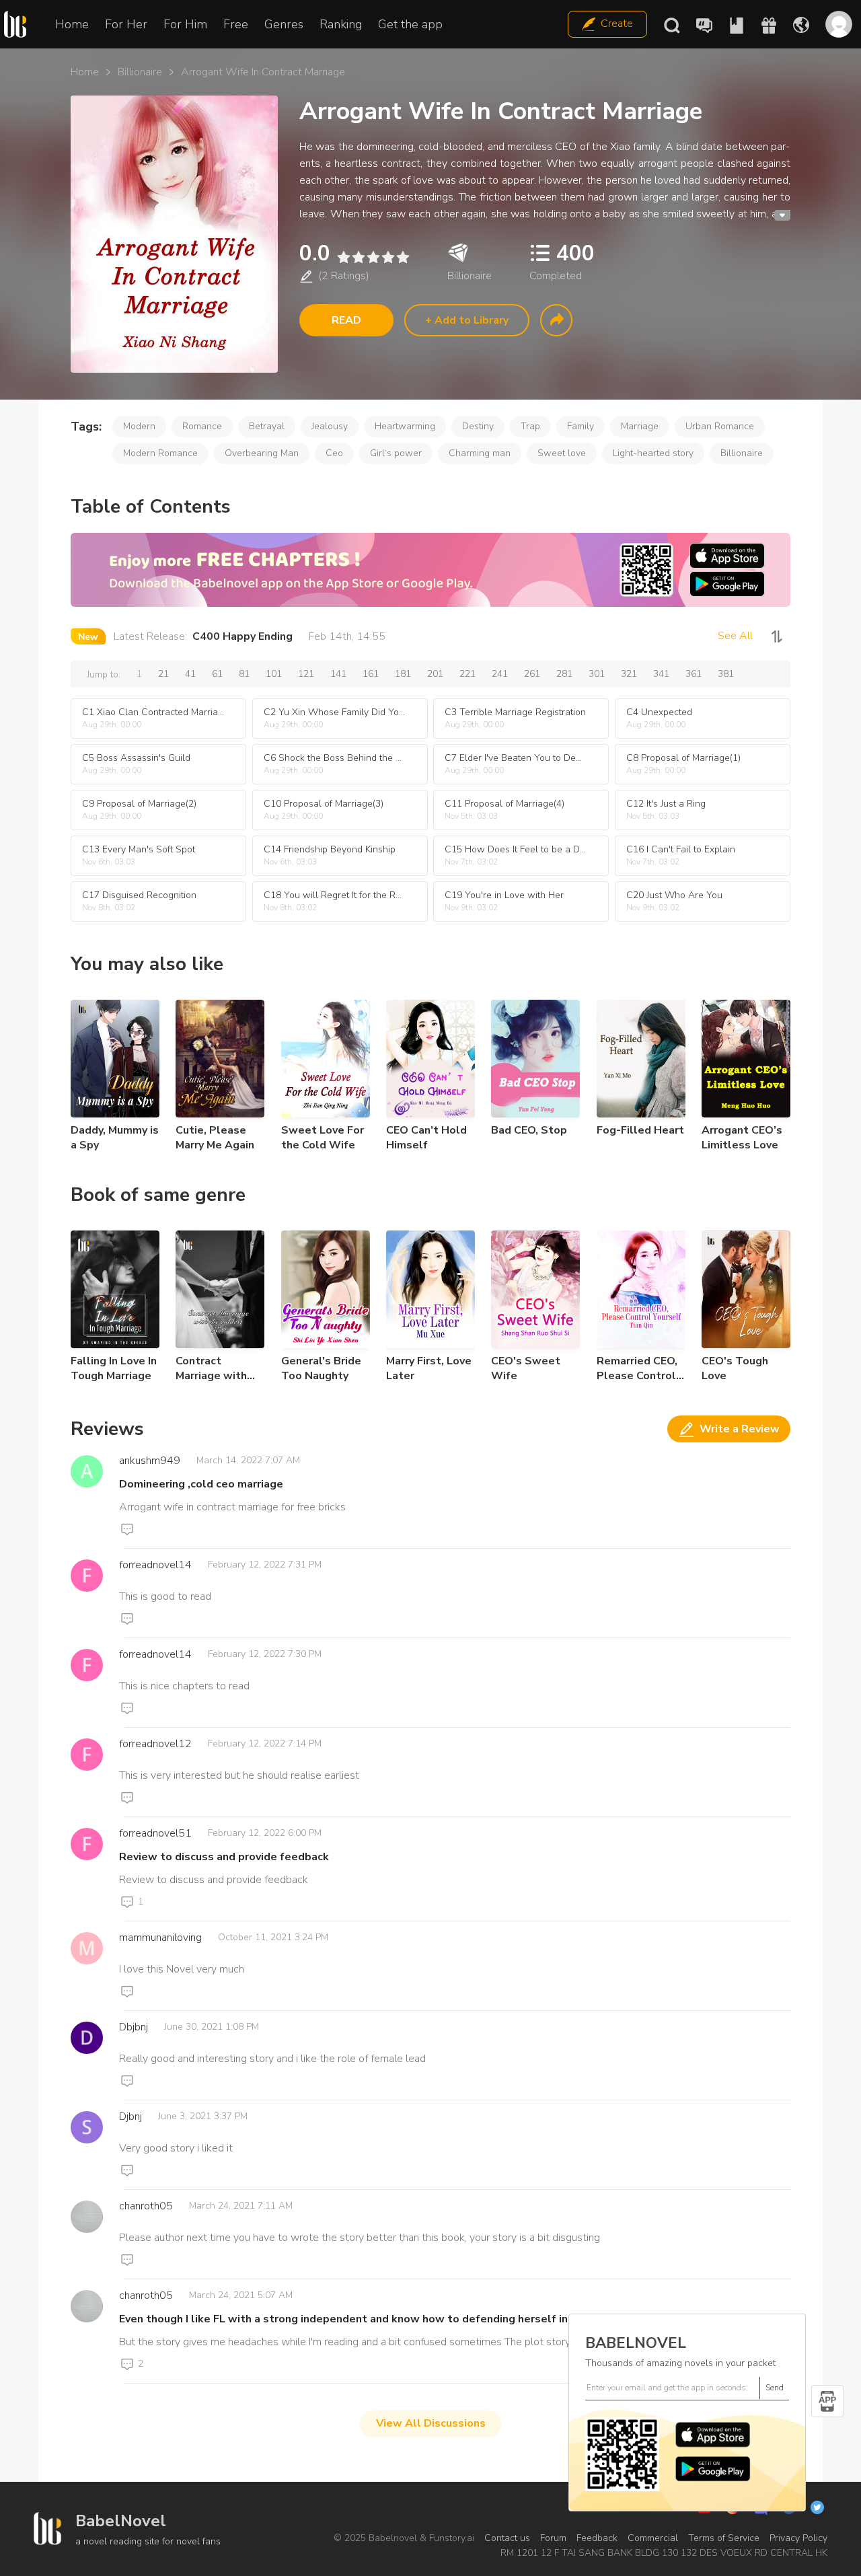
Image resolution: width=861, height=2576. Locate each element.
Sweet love (562, 453)
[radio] (343, 257)
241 (500, 674)
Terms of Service (724, 2538)
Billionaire (140, 72)
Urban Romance (720, 426)
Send (775, 2388)
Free (236, 24)
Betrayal (267, 426)
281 (564, 674)
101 (274, 674)
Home (72, 24)
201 (435, 674)
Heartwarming (405, 426)
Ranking (341, 24)
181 (403, 674)
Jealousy (330, 426)
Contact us (507, 2538)
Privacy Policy (798, 2538)
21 (163, 674)
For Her (126, 24)
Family (581, 426)
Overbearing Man (262, 453)
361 (694, 674)
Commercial (653, 2538)
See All (735, 636)
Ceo (334, 453)
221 (467, 674)
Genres (284, 24)
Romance (202, 426)
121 (306, 674)
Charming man (480, 453)
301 (597, 674)
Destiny (478, 426)
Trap (530, 426)
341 (661, 674)
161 (371, 674)
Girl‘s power (396, 453)
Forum (553, 2538)
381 (726, 674)
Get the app (410, 24)
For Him (185, 24)
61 (217, 674)
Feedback (597, 2538)
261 (532, 674)
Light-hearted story (653, 453)
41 (190, 674)
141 (338, 674)
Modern (139, 426)
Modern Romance (160, 453)
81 (244, 674)
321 (629, 674)
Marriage (640, 426)
